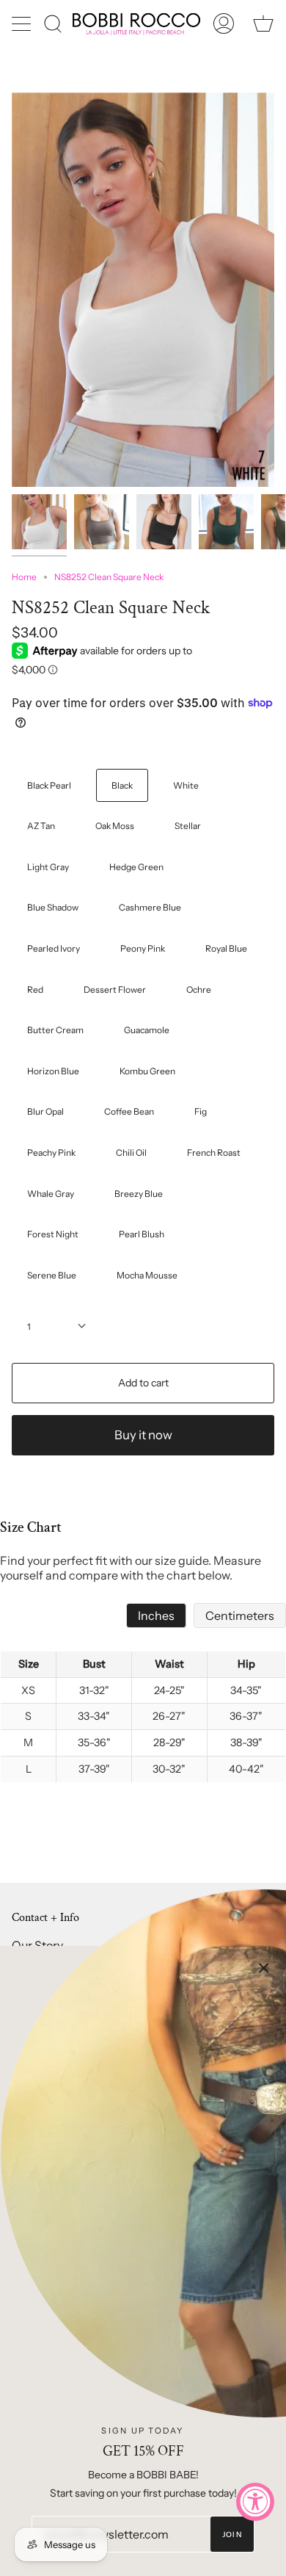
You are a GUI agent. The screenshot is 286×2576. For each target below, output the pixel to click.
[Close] (264, 1968)
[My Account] (224, 24)
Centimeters (240, 1616)
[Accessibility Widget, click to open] (255, 2502)
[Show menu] (23, 23)
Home (24, 577)
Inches (156, 1616)
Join (232, 2535)
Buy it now (143, 1435)
